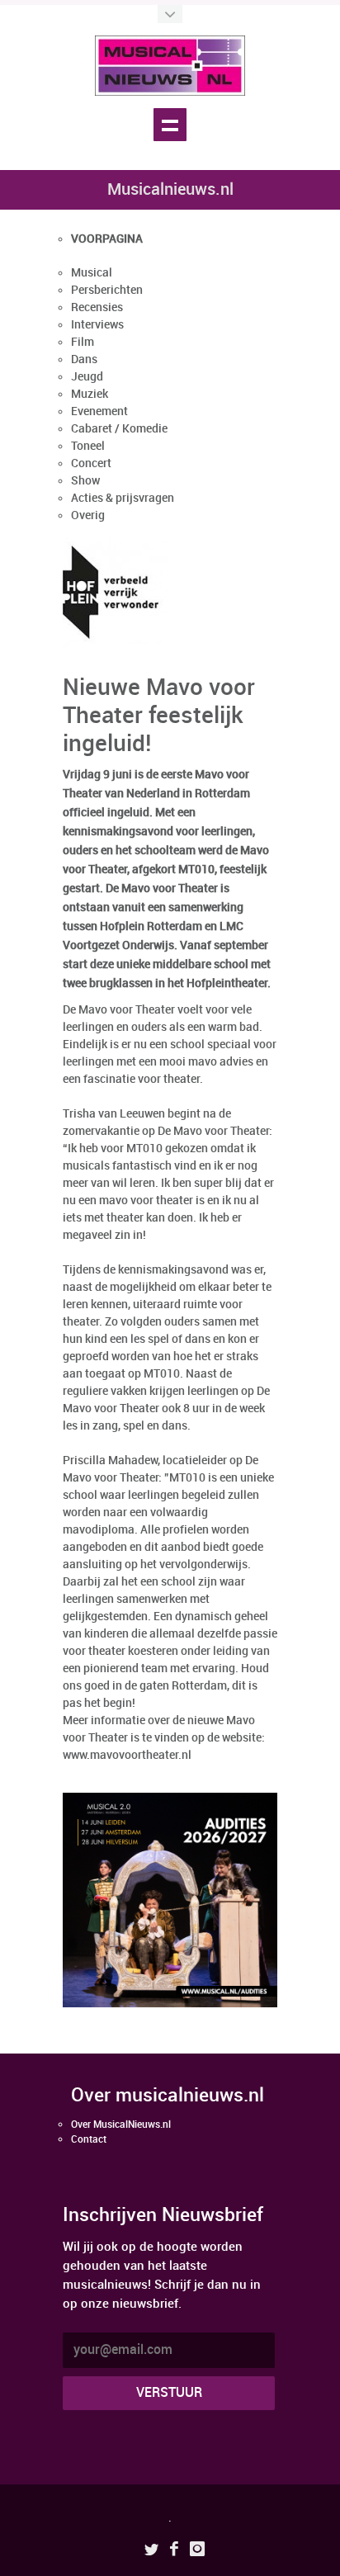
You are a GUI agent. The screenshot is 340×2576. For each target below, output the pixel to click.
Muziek (90, 394)
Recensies (97, 307)
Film (83, 342)
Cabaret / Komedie (119, 429)
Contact (89, 2140)
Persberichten (107, 290)
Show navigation (170, 125)
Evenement (99, 411)
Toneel (88, 446)
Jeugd (87, 377)
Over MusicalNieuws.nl (121, 2125)
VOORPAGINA (107, 239)
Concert (91, 463)
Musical (92, 273)
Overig (88, 515)
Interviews (97, 325)
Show (85, 481)
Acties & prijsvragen (123, 498)
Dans (84, 359)
